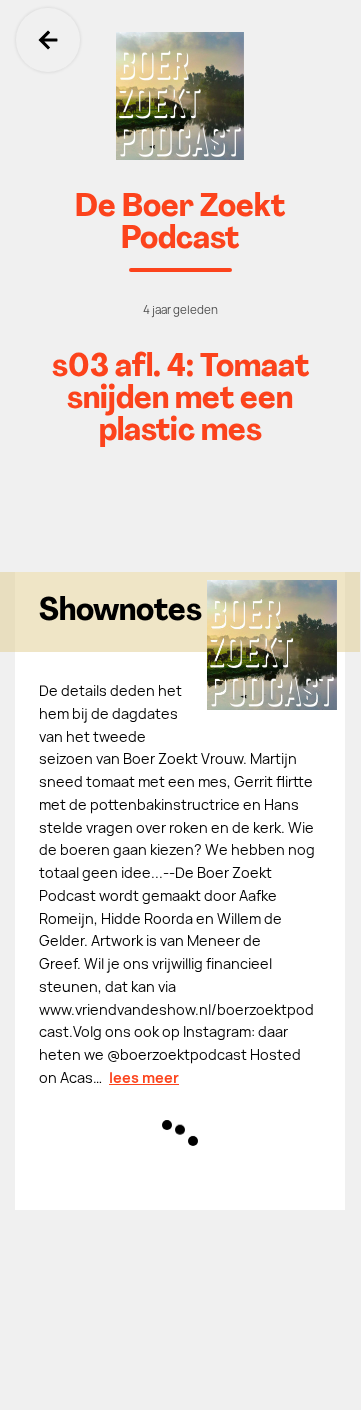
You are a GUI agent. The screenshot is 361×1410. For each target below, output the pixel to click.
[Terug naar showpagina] (180, 96)
